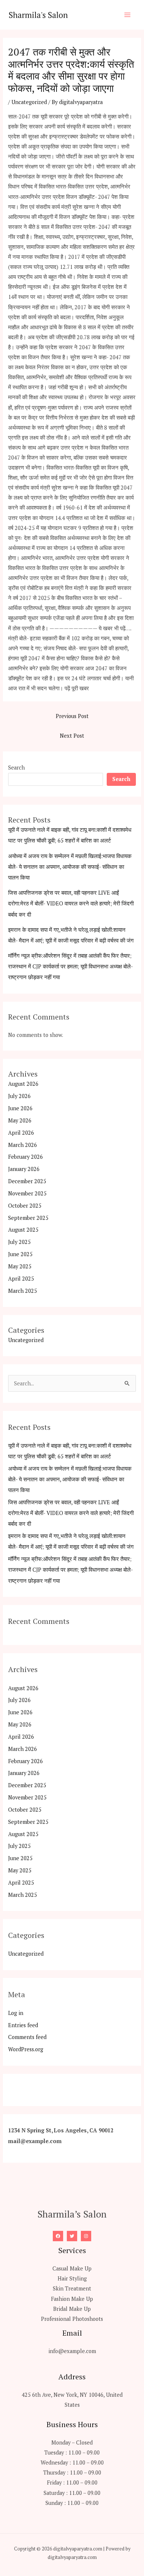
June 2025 (20, 1254)
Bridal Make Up (72, 2309)
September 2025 (28, 1218)
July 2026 (19, 1096)
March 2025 (23, 1291)
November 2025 (27, 1193)
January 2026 (24, 1169)
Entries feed (23, 2025)
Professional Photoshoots (72, 2319)
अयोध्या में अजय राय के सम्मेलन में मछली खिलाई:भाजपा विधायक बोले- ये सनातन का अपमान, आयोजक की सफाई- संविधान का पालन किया (70, 867)
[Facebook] (58, 2236)
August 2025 (23, 1230)
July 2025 (19, 1242)
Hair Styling (72, 2278)
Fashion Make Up (72, 2299)
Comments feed (27, 2037)
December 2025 (27, 1181)
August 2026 (23, 1084)
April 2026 (21, 1133)
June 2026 (20, 1108)
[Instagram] (86, 2236)
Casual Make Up (72, 2268)
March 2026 (23, 1145)
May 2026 (20, 1120)
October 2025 (25, 1206)
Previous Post (72, 716)
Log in (16, 2013)
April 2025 (21, 1279)
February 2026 (25, 1157)
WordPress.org (26, 2049)
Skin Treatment (72, 2288)
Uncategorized (29, 102)
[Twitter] (72, 2236)
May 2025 (20, 1266)
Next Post (72, 736)
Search (16, 768)
